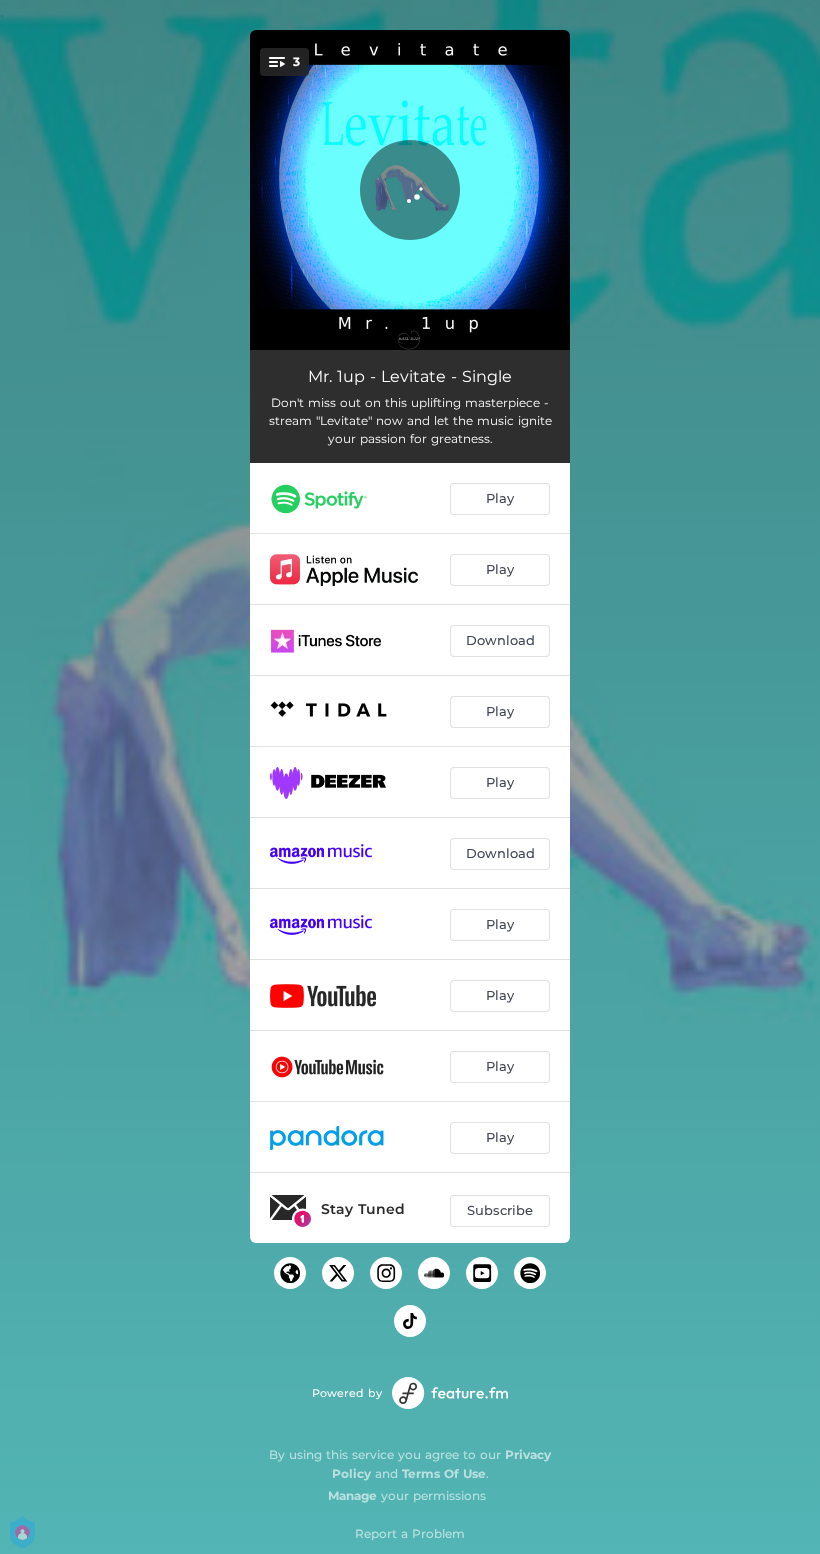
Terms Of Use (444, 1473)
